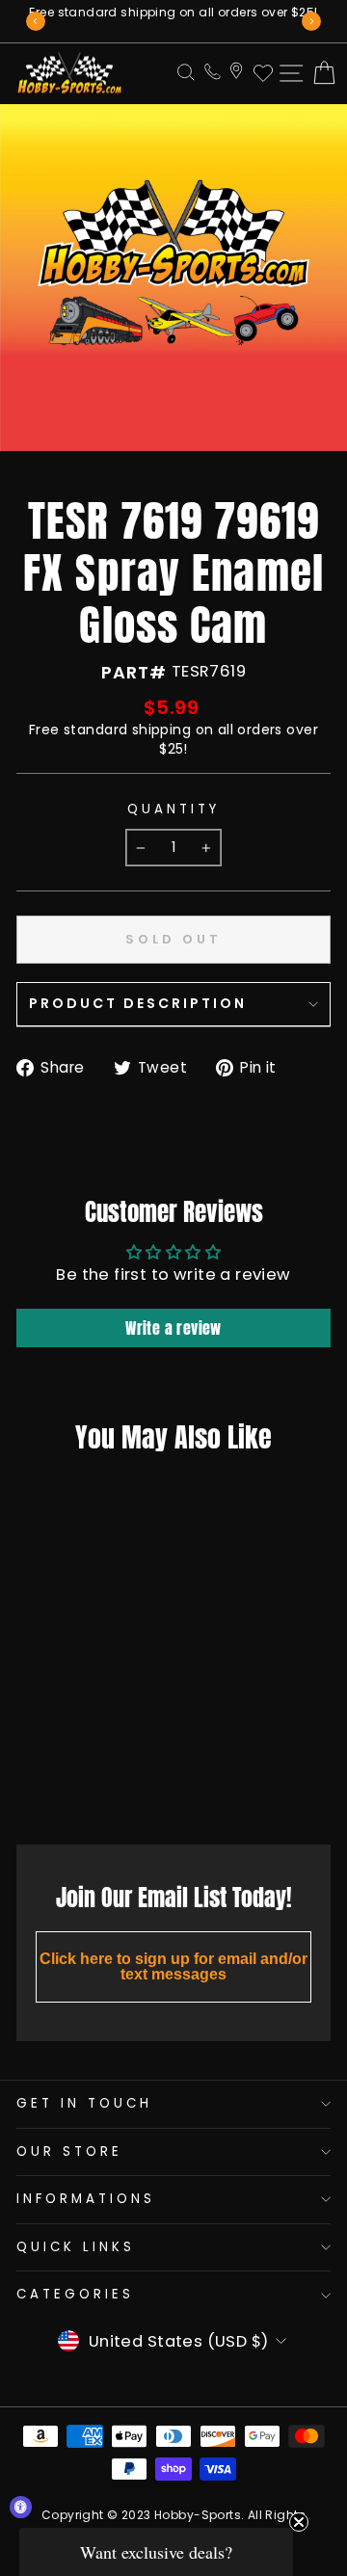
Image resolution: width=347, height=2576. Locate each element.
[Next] (311, 21)
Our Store (69, 2151)
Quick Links (76, 2247)
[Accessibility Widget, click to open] (21, 2507)
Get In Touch (84, 2103)
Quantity (173, 810)
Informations (86, 2199)
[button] (156, 2552)
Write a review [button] (173, 1328)
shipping (161, 730)
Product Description (138, 1003)
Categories (75, 2294)
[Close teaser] (299, 2522)
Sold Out (70, 1787)
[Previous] (36, 21)
